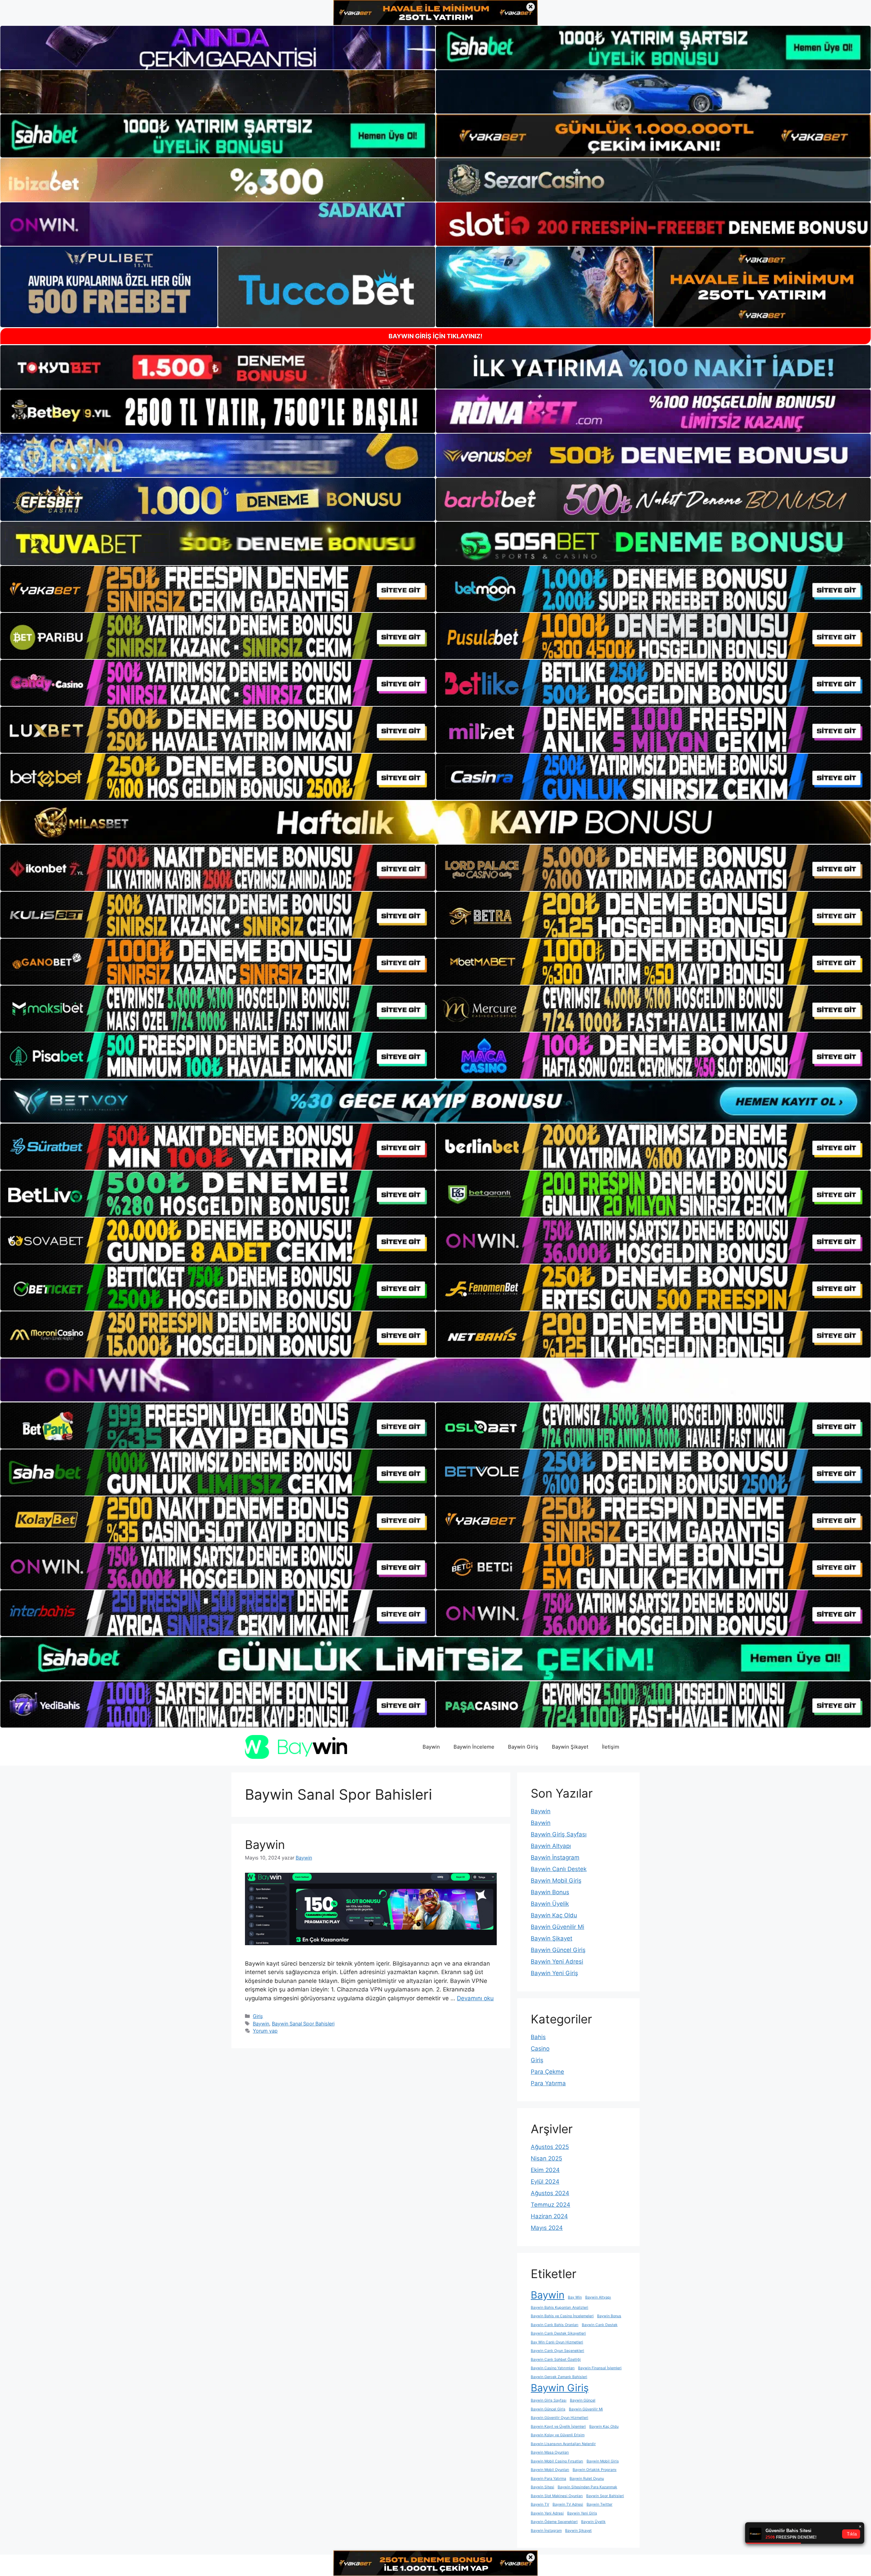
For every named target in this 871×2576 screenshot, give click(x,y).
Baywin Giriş (523, 1747)
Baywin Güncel (583, 2400)
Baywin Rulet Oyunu (587, 2479)
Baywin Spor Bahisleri (605, 2496)
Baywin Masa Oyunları (550, 2452)
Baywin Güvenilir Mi (557, 1927)
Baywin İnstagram (555, 1857)
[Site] (218, 589)
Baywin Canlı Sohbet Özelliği (556, 2360)
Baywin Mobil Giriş (556, 1881)
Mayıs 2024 (547, 2228)
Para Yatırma (548, 2083)
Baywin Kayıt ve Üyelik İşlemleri (558, 2427)
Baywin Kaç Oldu (554, 1915)
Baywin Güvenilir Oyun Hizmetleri (560, 2418)
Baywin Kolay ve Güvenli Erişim (558, 2435)
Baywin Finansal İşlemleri (600, 2368)
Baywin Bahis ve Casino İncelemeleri (562, 2316)
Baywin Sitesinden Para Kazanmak (587, 2487)
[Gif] (435, 822)
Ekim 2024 (545, 2170)
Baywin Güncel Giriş (558, 1950)
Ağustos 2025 (550, 2147)
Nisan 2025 (546, 2158)
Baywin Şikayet (570, 1747)
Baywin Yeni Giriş (554, 1973)
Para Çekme (547, 2072)
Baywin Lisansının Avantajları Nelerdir (563, 2444)
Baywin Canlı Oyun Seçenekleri (557, 2351)
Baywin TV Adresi (568, 2504)
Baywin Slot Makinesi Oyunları (557, 2496)
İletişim (611, 1747)
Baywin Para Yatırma (548, 2479)
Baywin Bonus (550, 1892)
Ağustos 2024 (550, 2193)
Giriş (258, 2016)
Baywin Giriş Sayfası (559, 1834)
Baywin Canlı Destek (559, 1869)
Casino (540, 2049)
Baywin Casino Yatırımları (553, 2368)
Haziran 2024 (549, 2216)
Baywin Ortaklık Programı (595, 2470)
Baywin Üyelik (550, 1904)
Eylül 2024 (545, 2182)
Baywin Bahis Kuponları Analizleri (560, 2308)
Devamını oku (475, 1998)
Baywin (431, 1747)
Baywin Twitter (599, 2504)
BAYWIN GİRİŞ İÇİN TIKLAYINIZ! (435, 336)
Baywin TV (540, 2504)
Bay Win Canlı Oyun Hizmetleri (557, 2342)
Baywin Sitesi (543, 2487)
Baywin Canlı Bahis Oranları (555, 2325)
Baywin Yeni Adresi (557, 1962)
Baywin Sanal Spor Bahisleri (303, 2024)
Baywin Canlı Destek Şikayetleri (558, 2333)
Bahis (538, 2037)
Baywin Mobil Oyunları (550, 2470)
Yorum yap (265, 2031)
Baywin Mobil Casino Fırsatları (557, 2461)
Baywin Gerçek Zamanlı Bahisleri (559, 2377)
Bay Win (575, 2297)
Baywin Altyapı (551, 1846)
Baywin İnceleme (474, 1747)
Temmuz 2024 (550, 2205)
